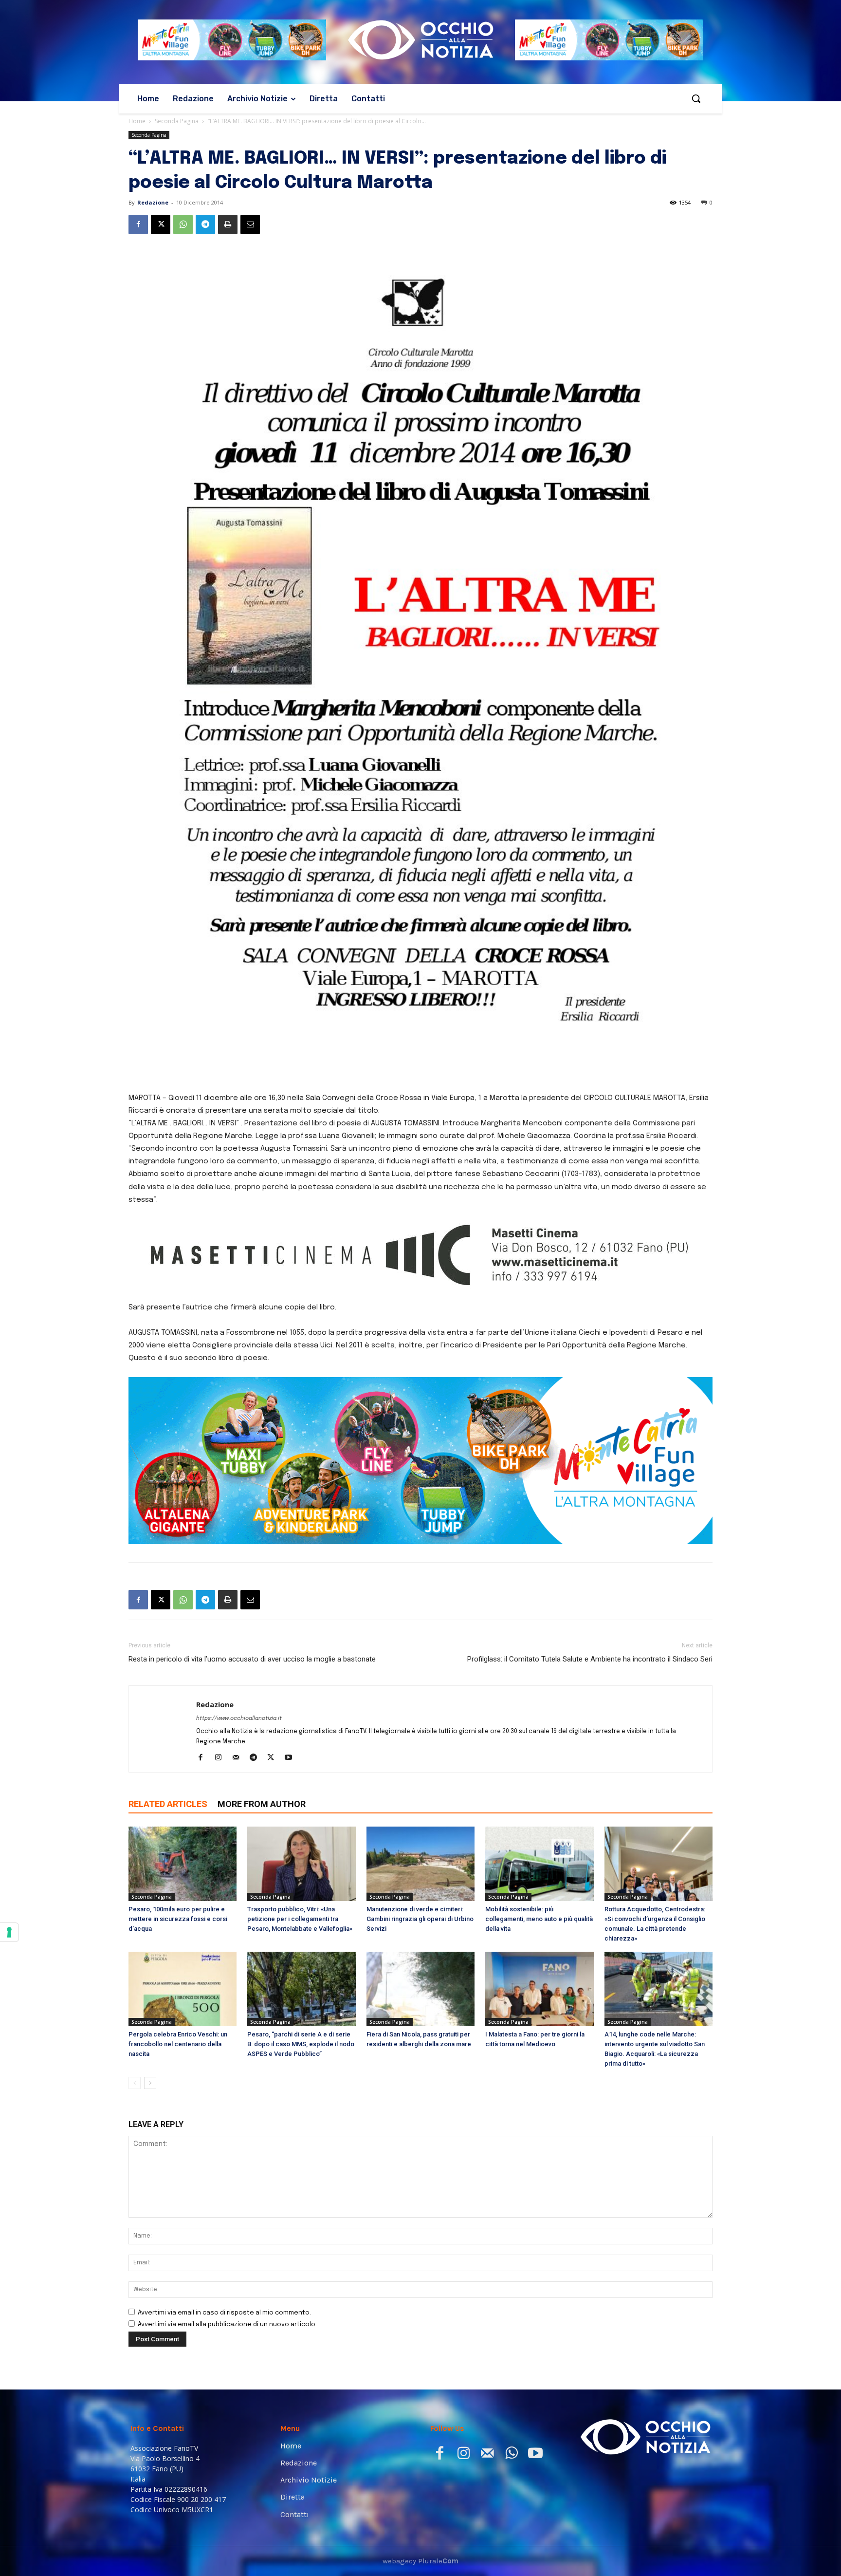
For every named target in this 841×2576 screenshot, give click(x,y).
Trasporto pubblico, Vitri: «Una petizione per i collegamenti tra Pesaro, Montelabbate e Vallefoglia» (300, 1919)
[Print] (228, 224)
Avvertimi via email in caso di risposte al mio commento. (224, 2313)
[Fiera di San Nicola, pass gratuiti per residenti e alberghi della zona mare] (420, 1989)
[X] (161, 224)
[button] (696, 98)
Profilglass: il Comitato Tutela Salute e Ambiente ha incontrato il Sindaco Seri (590, 1659)
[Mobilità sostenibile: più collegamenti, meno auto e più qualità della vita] (539, 1864)
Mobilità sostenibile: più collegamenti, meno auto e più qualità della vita (539, 1919)
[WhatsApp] (183, 224)
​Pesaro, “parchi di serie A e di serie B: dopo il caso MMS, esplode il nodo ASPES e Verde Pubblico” (301, 2044)
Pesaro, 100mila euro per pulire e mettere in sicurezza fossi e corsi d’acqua (178, 1919)
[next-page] (150, 2083)
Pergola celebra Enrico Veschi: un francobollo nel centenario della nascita (178, 2044)
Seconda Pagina (177, 121)
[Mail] (239, 1758)
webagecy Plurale (420, 2561)
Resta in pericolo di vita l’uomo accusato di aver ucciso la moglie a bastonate (252, 1659)
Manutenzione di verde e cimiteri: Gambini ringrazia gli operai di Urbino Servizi (420, 1919)
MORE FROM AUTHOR (262, 1804)
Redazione (153, 202)
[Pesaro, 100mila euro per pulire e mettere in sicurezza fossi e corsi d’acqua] (183, 1864)
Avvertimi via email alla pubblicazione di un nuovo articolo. (227, 2324)
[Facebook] (138, 224)
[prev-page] (135, 2083)
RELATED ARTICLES (168, 1804)
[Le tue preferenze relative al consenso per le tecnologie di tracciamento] (9, 1932)
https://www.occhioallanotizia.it (239, 1718)
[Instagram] (222, 1758)
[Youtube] (292, 1758)
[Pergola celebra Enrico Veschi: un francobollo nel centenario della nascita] (183, 1989)
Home (137, 121)
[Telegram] (205, 224)
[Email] (250, 224)
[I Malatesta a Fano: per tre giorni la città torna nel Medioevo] (539, 1989)
